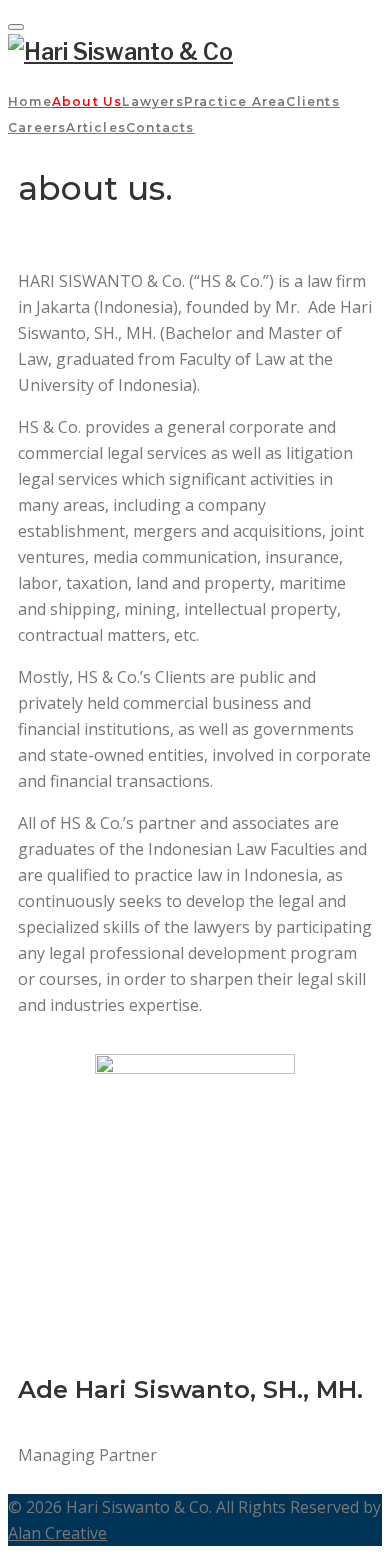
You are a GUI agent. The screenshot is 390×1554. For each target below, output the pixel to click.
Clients (312, 101)
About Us (87, 101)
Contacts (160, 127)
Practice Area (235, 101)
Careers (37, 127)
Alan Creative (57, 1533)
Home (30, 101)
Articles (96, 127)
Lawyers (152, 101)
